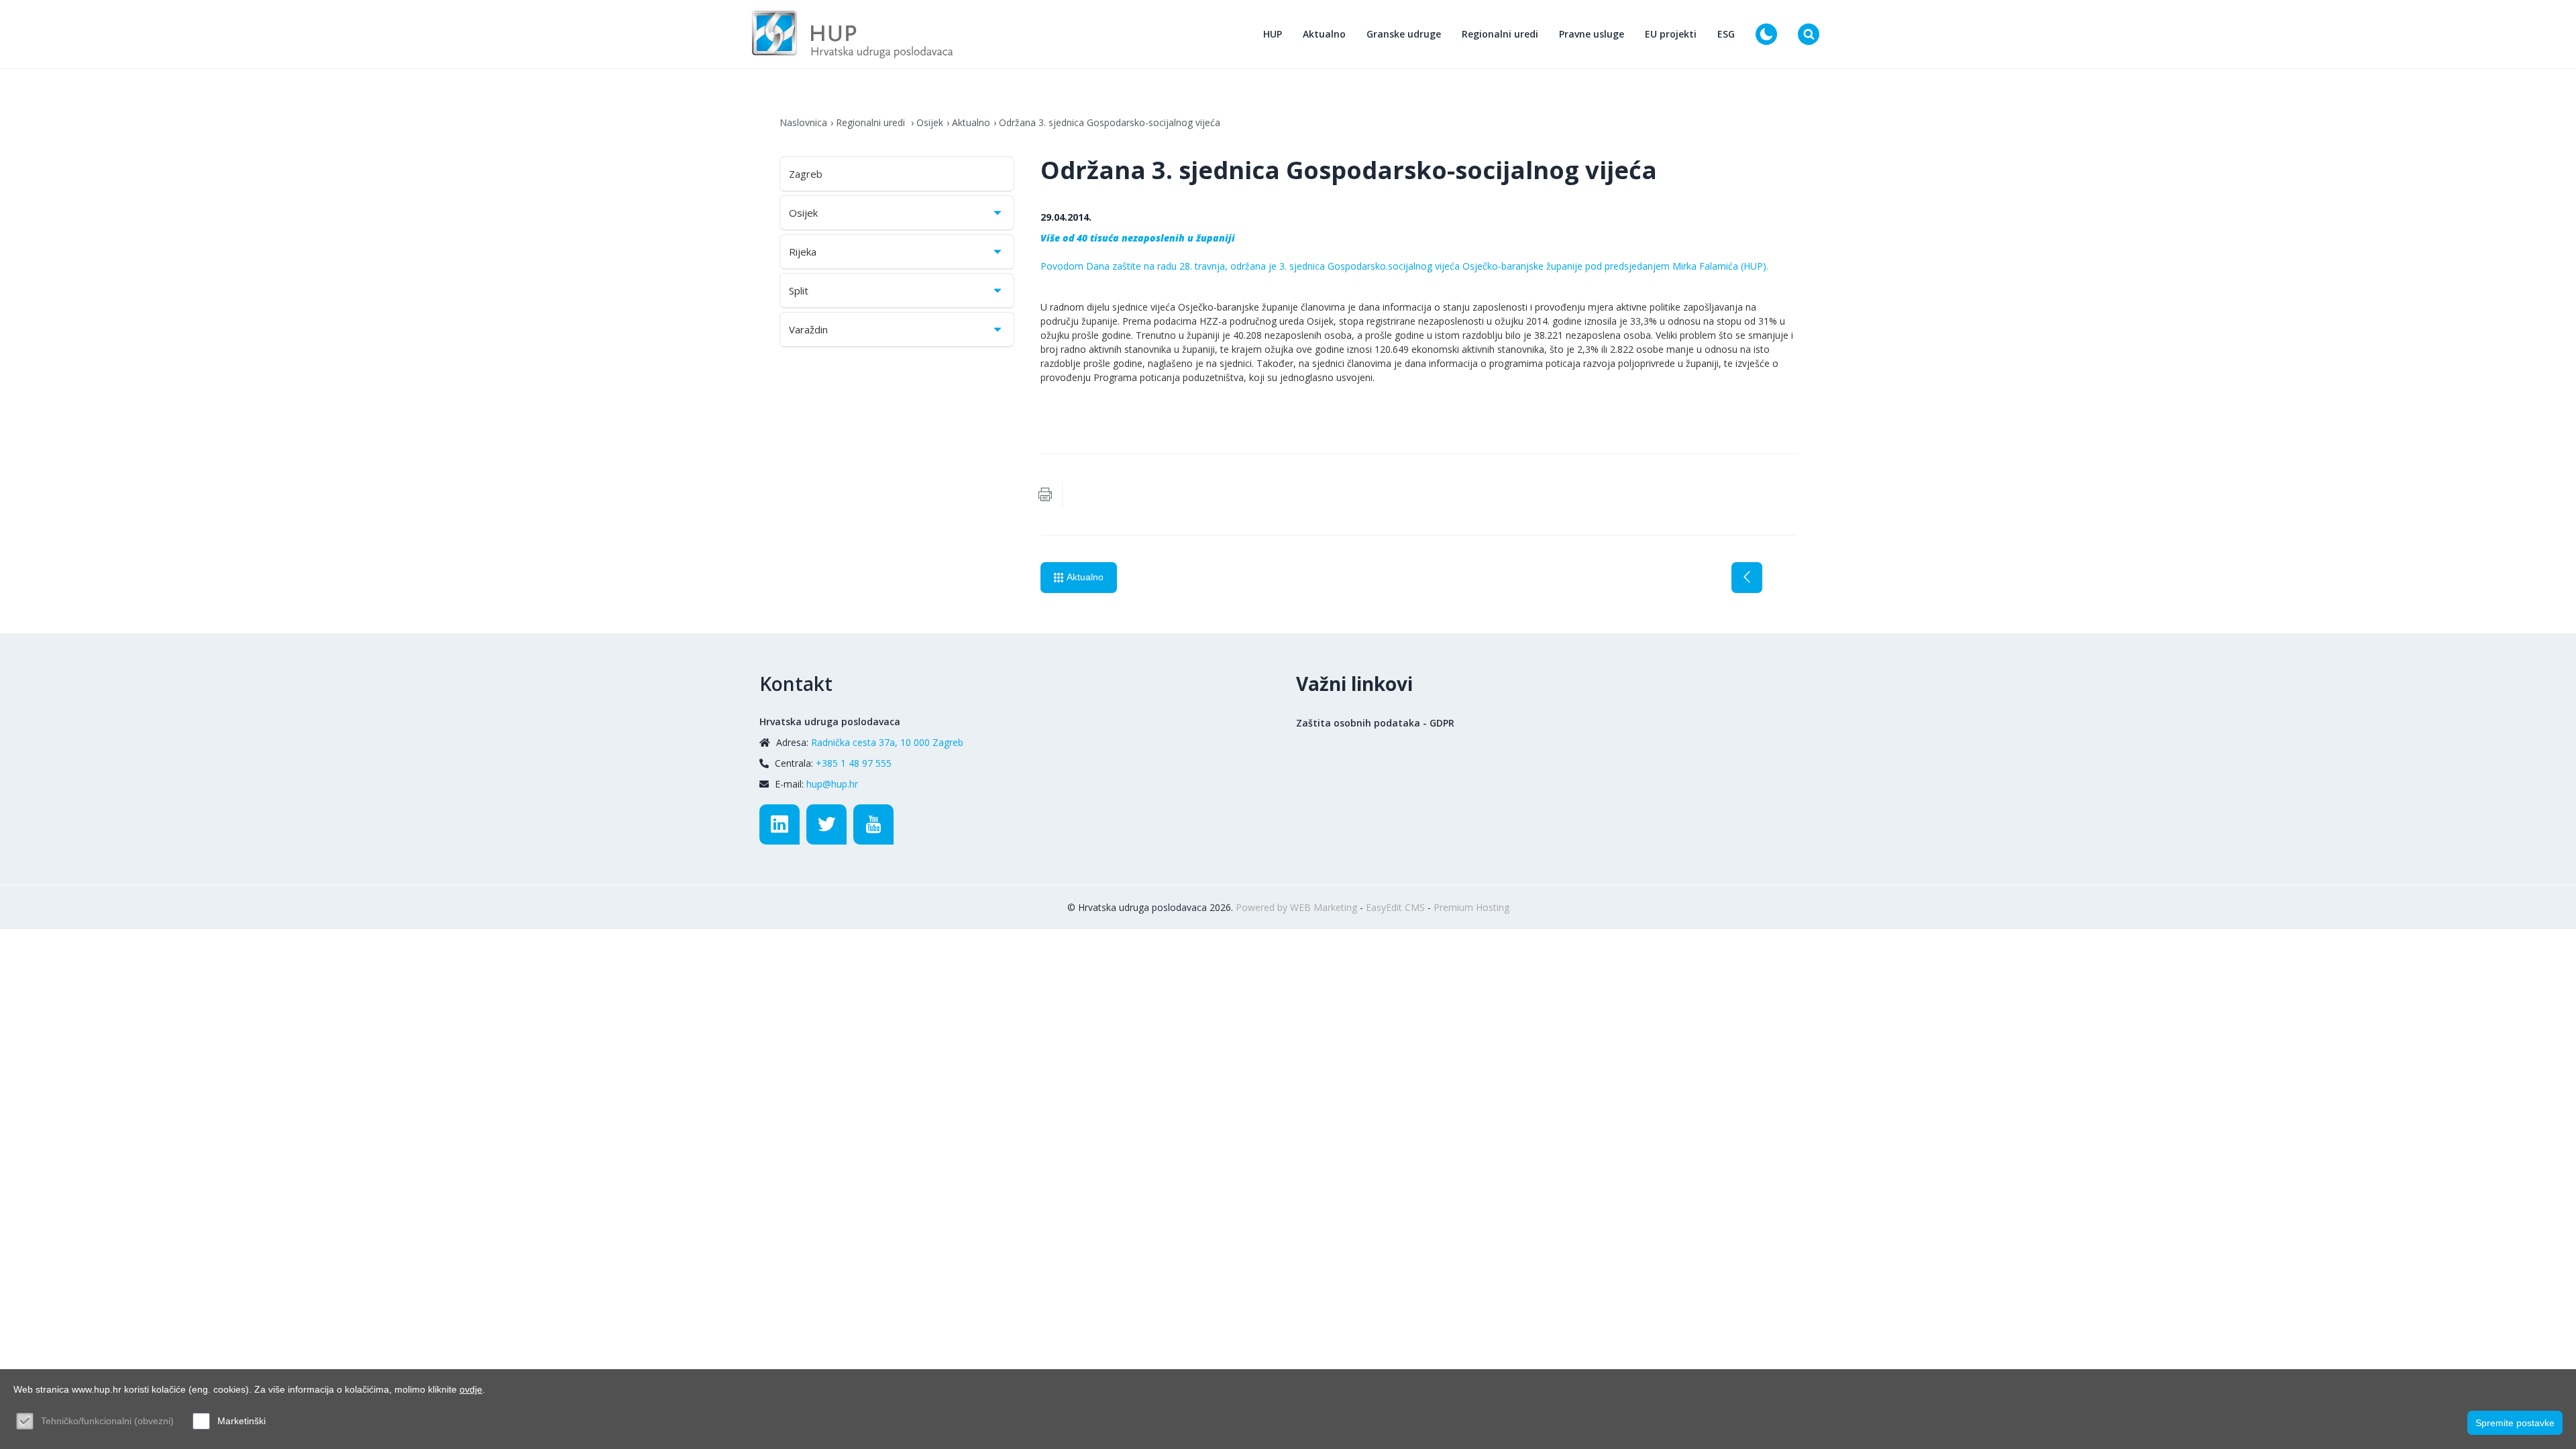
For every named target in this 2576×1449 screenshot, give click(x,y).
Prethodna (1747, 578)
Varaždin (808, 329)
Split (799, 290)
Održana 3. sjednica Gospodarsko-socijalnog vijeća (1110, 122)
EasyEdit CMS (1395, 907)
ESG (1726, 34)
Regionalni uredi (1500, 34)
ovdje (471, 1389)
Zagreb (806, 174)
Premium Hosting (1471, 907)
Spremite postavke (2515, 1423)
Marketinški (241, 1421)
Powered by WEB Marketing (1296, 907)
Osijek (930, 122)
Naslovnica (803, 122)
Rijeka (803, 252)
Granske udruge (1404, 34)
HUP (1273, 34)
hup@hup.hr (832, 784)
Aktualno (1324, 34)
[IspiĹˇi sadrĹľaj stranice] (1045, 494)
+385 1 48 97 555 (854, 763)
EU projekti (1671, 34)
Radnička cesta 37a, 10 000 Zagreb (887, 742)
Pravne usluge (1592, 34)
